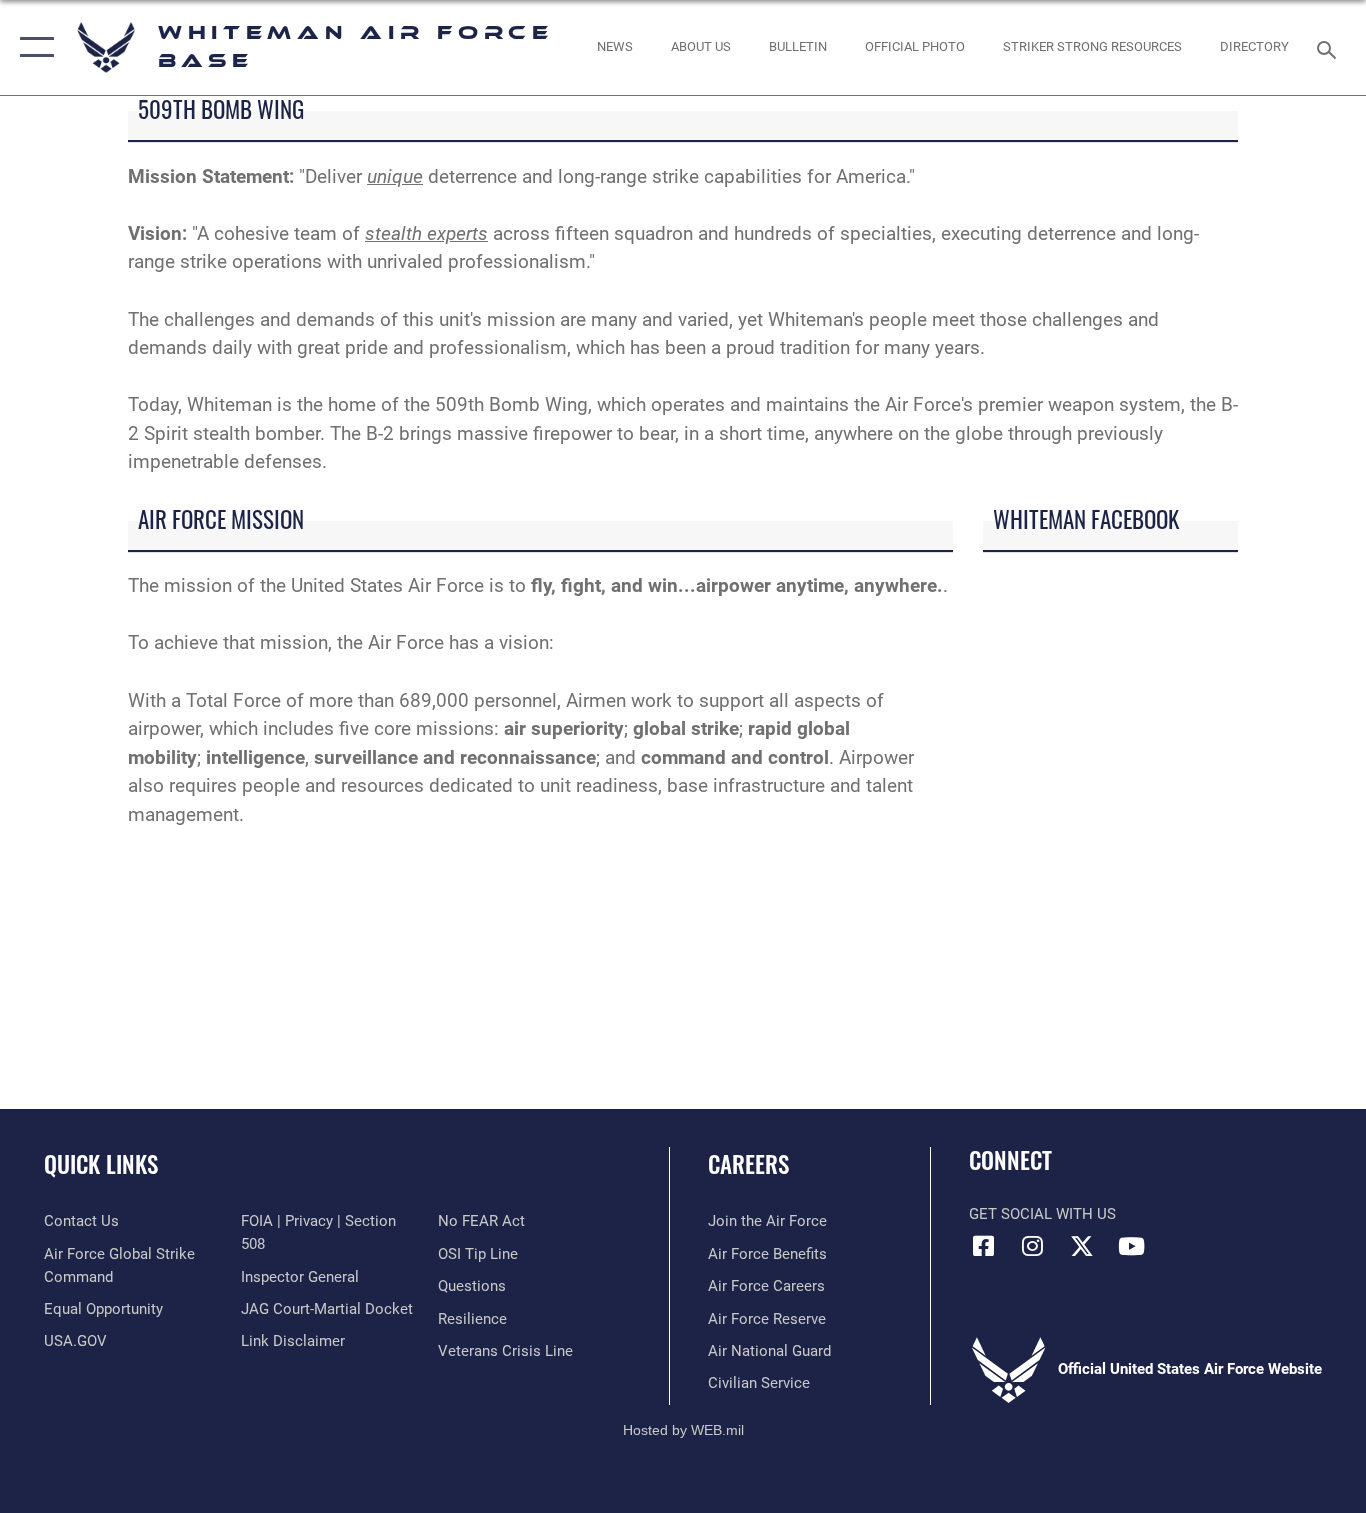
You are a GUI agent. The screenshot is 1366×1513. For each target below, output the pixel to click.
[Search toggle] (1330, 48)
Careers (748, 1164)
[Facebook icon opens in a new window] (984, 1246)
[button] (32, 47)
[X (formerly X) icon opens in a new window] (1082, 1246)
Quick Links (101, 1164)
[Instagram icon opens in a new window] (1033, 1246)
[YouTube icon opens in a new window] (1131, 1246)
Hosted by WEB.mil (683, 1430)
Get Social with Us (1042, 1214)
